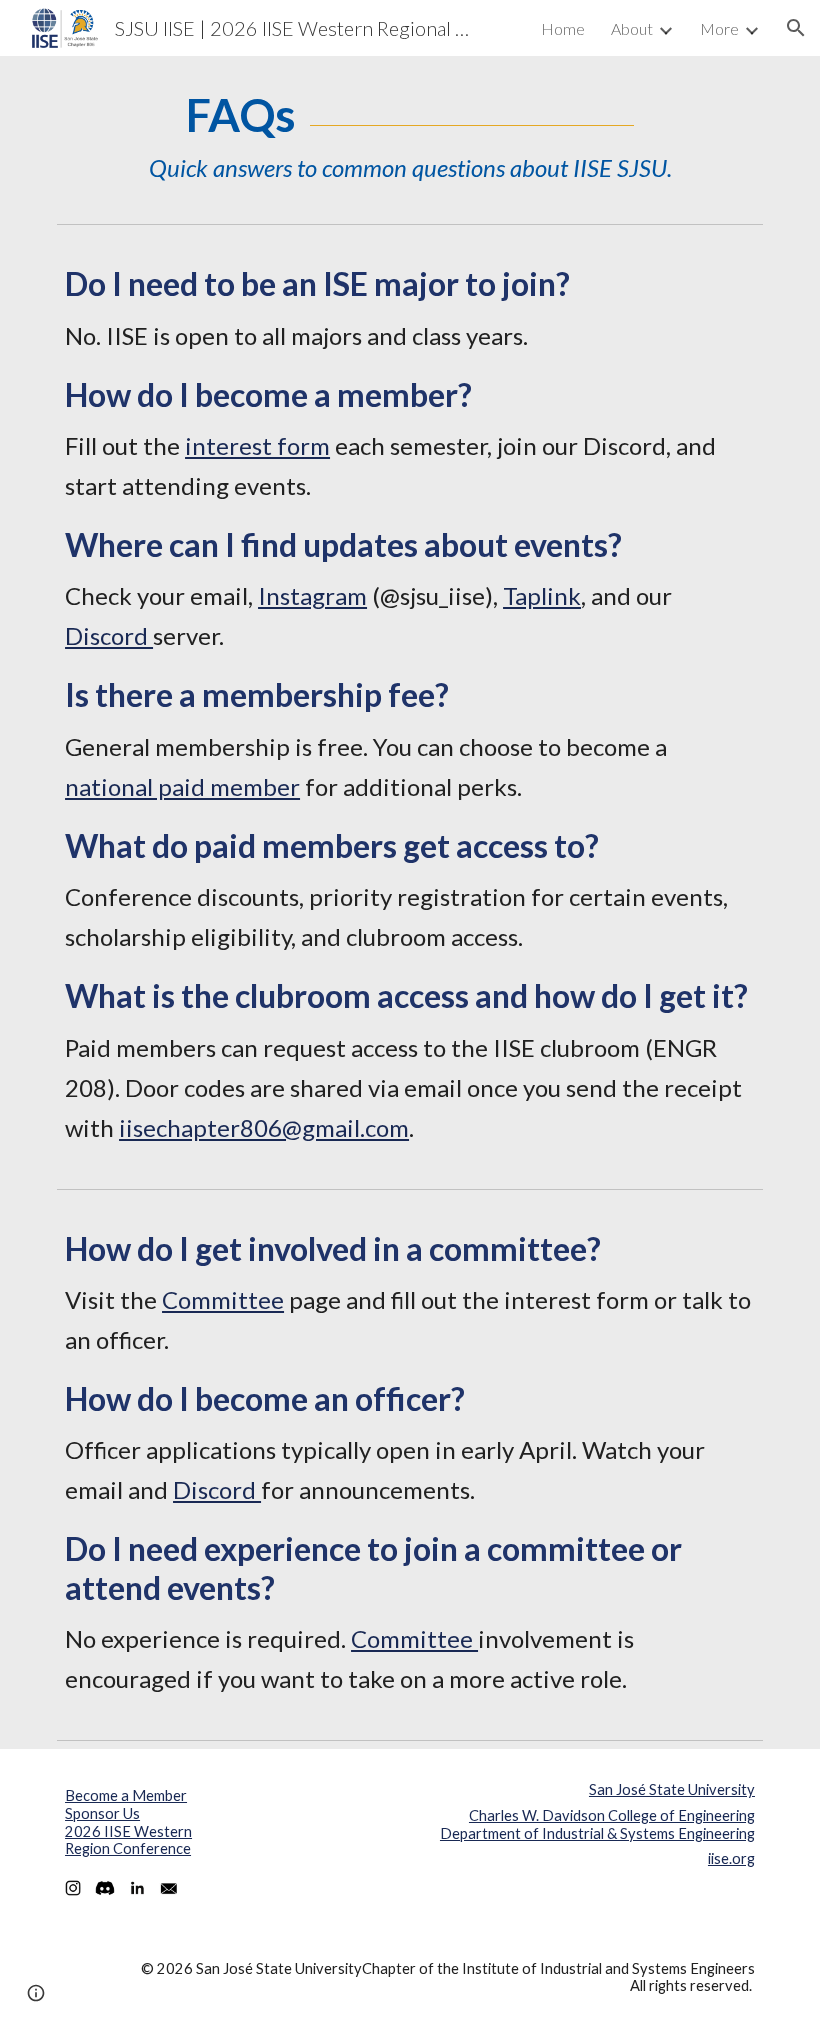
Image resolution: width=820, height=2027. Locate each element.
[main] (410, 135)
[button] (796, 28)
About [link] (632, 28)
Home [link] (563, 28)
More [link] (719, 28)
